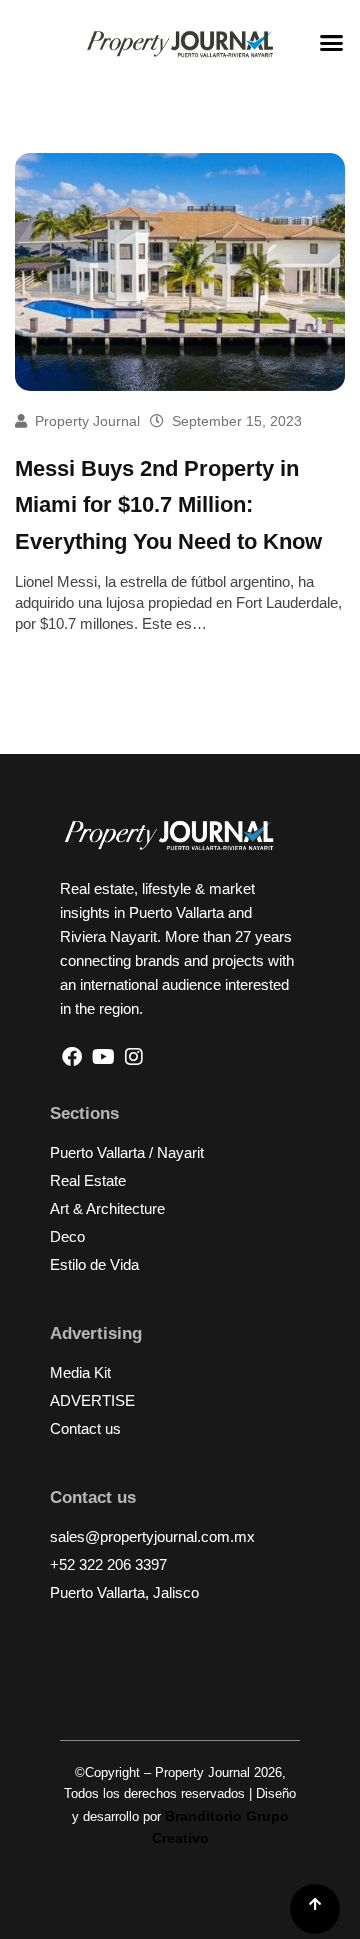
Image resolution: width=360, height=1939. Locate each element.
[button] (332, 43)
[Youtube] (103, 1057)
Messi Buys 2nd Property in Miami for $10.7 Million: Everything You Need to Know (168, 505)
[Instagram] (134, 1057)
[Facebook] (72, 1057)
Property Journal (87, 421)
